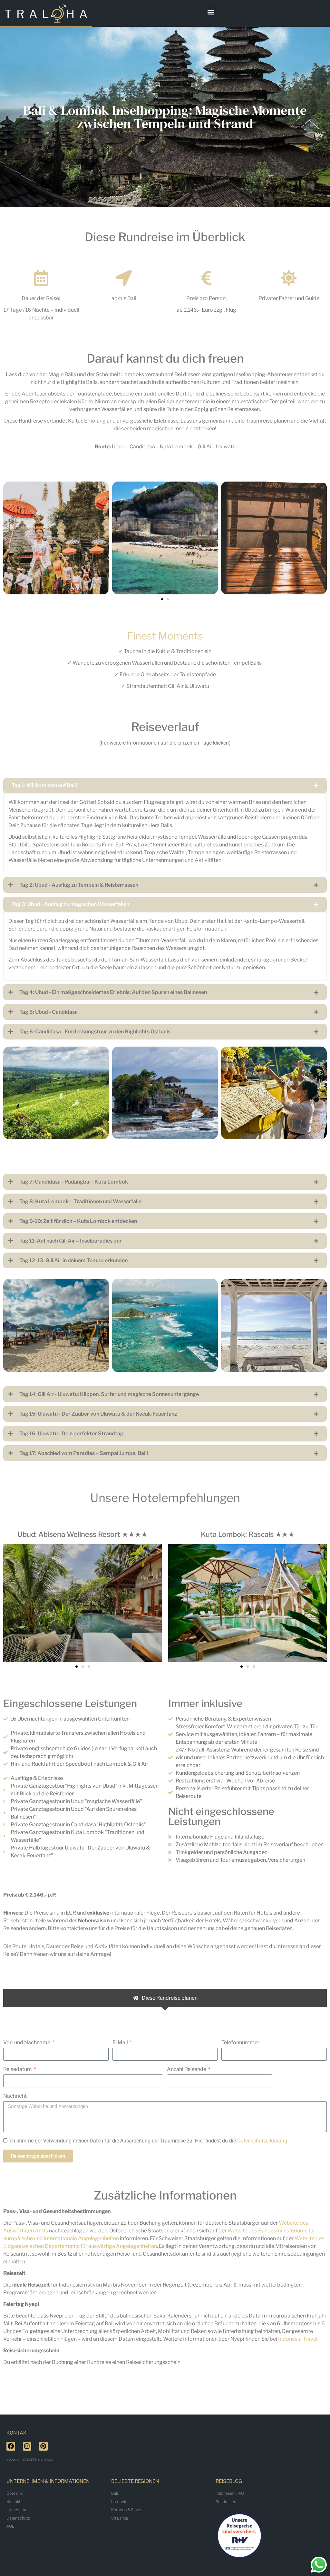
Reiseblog (229, 2481)
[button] (211, 12)
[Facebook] (11, 2446)
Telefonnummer (240, 2042)
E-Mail (121, 2042)
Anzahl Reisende (187, 2069)
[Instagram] (27, 2446)
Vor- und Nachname (27, 2042)
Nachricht (15, 2096)
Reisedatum (18, 2069)
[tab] (165, 1998)
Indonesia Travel (298, 2339)
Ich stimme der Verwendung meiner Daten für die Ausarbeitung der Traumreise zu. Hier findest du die (148, 2141)
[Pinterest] (43, 2446)
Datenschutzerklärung (262, 2141)
